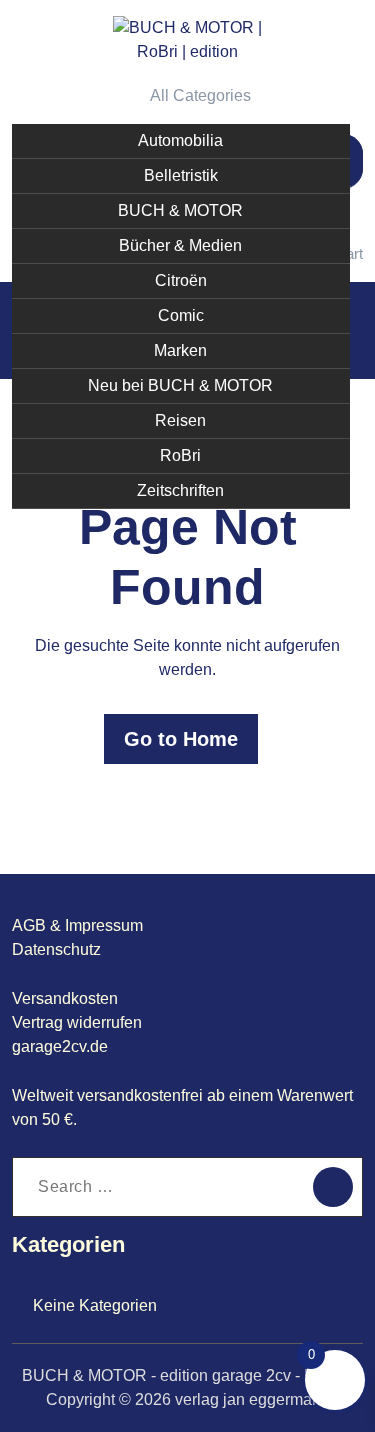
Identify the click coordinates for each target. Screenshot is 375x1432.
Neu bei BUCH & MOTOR (180, 385)
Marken (180, 350)
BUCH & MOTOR (180, 210)
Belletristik (181, 175)
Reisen (180, 420)
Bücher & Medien (180, 245)
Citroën (181, 280)
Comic (181, 315)
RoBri (180, 455)
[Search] (333, 1187)
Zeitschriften (180, 490)
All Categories (200, 95)
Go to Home (181, 739)
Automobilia (180, 140)
